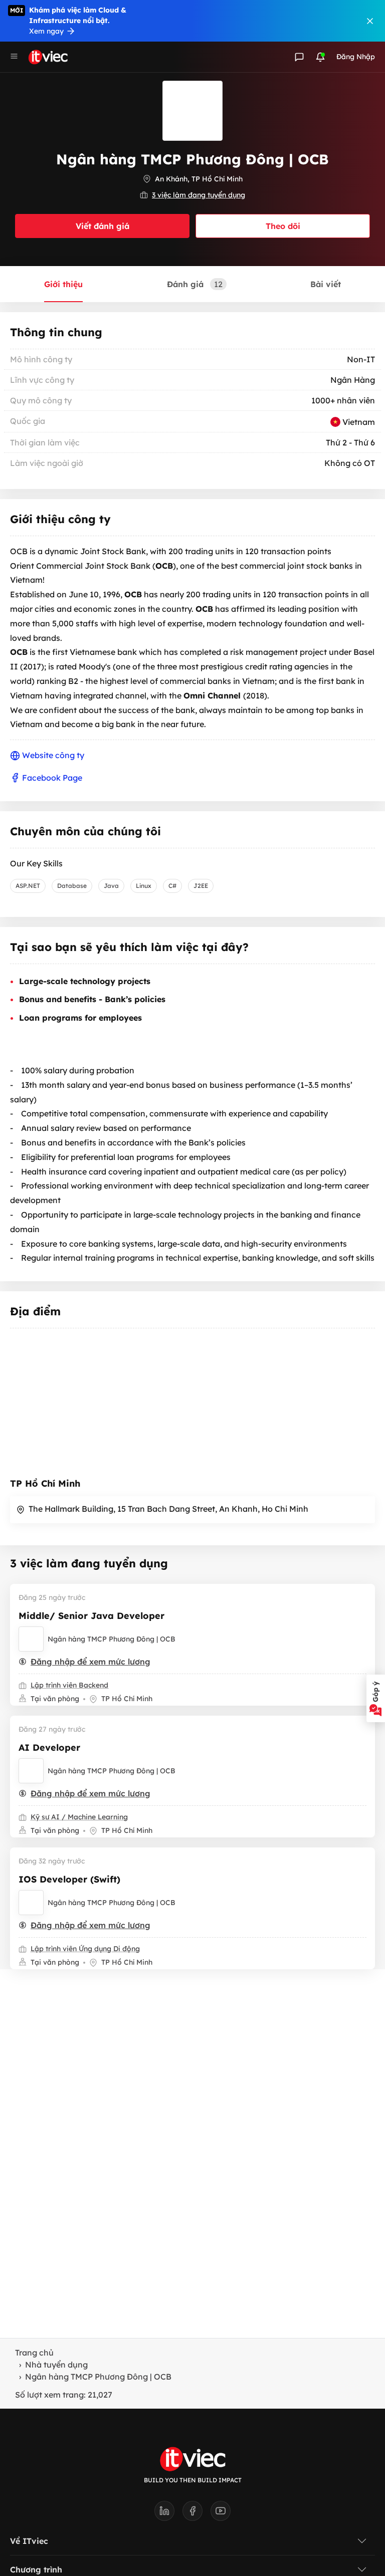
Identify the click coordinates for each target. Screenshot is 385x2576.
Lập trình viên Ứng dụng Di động (85, 1949)
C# (172, 886)
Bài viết (326, 284)
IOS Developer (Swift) (69, 1879)
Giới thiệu (63, 284)
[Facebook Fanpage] (197, 2514)
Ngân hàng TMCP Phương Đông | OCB (112, 1639)
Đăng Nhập (356, 57)
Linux (144, 886)
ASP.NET (28, 886)
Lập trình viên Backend (69, 1685)
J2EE (201, 886)
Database (72, 886)
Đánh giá (195, 284)
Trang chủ (34, 2353)
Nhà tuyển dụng (56, 2365)
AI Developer (49, 1747)
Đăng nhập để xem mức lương (90, 1662)
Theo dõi (283, 226)
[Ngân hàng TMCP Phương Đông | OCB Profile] (31, 1639)
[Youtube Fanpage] (221, 2514)
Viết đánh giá (103, 226)
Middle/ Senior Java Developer (91, 1616)
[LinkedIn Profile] (168, 2514)
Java (111, 886)
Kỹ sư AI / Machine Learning (79, 1817)
